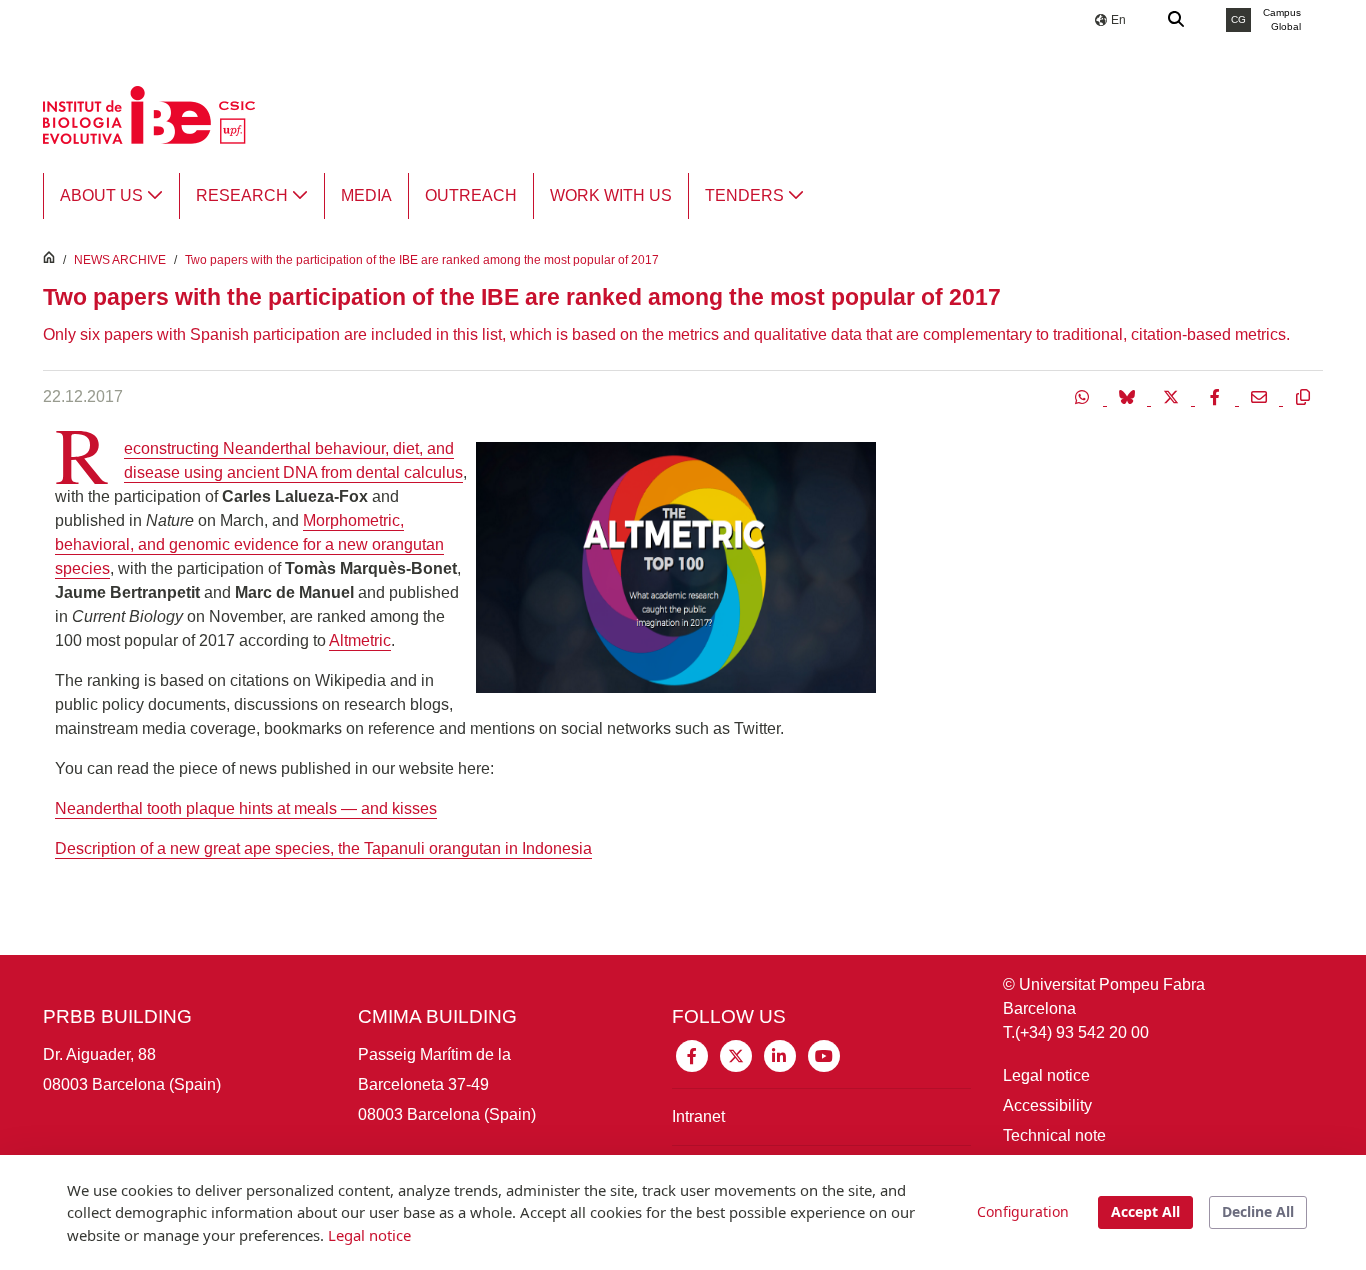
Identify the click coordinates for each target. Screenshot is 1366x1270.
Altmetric (360, 640)
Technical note (1054, 1135)
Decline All (1258, 1211)
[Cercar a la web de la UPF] (1177, 20)
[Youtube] (824, 1054)
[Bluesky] (1129, 396)
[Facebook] (1217, 396)
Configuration (1023, 1211)
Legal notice (1046, 1075)
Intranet (698, 1116)
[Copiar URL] (1303, 396)
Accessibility (1047, 1105)
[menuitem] (111, 196)
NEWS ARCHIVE (120, 260)
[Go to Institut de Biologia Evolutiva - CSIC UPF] (149, 113)
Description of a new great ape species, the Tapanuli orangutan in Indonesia (323, 848)
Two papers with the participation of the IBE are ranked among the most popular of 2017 (422, 260)
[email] (1261, 396)
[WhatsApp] (1085, 396)
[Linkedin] (780, 1054)
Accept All (1145, 1211)
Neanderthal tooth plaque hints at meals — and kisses (246, 808)
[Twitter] (1173, 396)
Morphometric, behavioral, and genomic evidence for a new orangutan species (249, 544)
